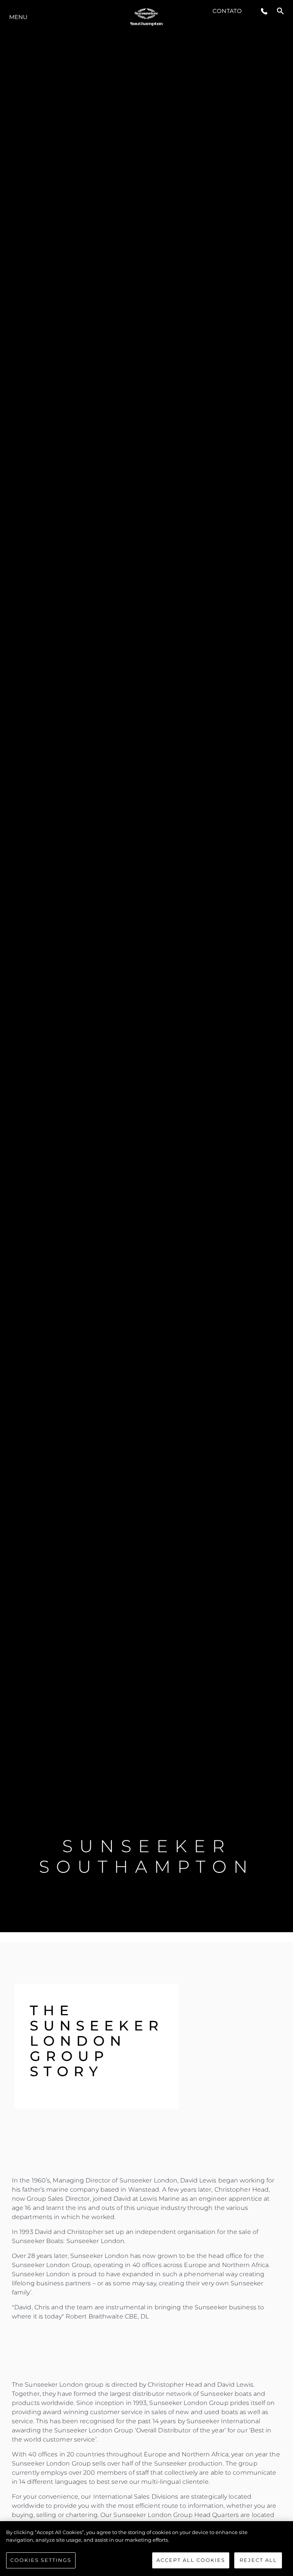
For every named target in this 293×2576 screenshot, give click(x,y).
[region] (146, 2549)
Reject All (258, 2560)
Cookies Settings (41, 2560)
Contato (227, 11)
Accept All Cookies (191, 2560)
